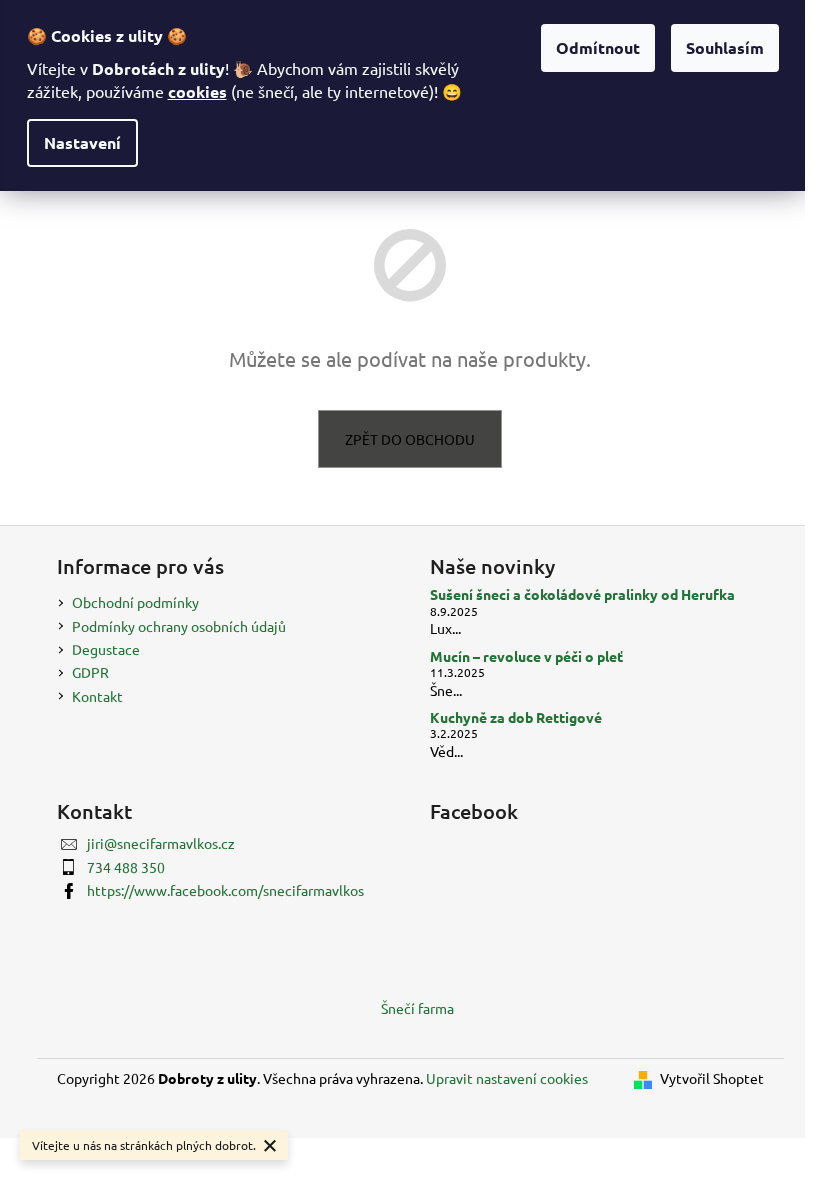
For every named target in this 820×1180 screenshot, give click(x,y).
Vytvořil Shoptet (712, 1078)
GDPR (90, 672)
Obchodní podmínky (135, 602)
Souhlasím (725, 47)
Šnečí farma (417, 1008)
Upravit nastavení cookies (507, 1078)
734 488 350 (126, 867)
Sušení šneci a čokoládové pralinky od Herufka (582, 594)
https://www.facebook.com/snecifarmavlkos (225, 890)
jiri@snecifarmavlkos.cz (161, 843)
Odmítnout (598, 47)
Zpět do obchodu (410, 439)
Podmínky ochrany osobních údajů (179, 626)
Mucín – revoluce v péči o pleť (526, 656)
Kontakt (97, 696)
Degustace (106, 649)
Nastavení (82, 142)
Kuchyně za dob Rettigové (516, 717)
